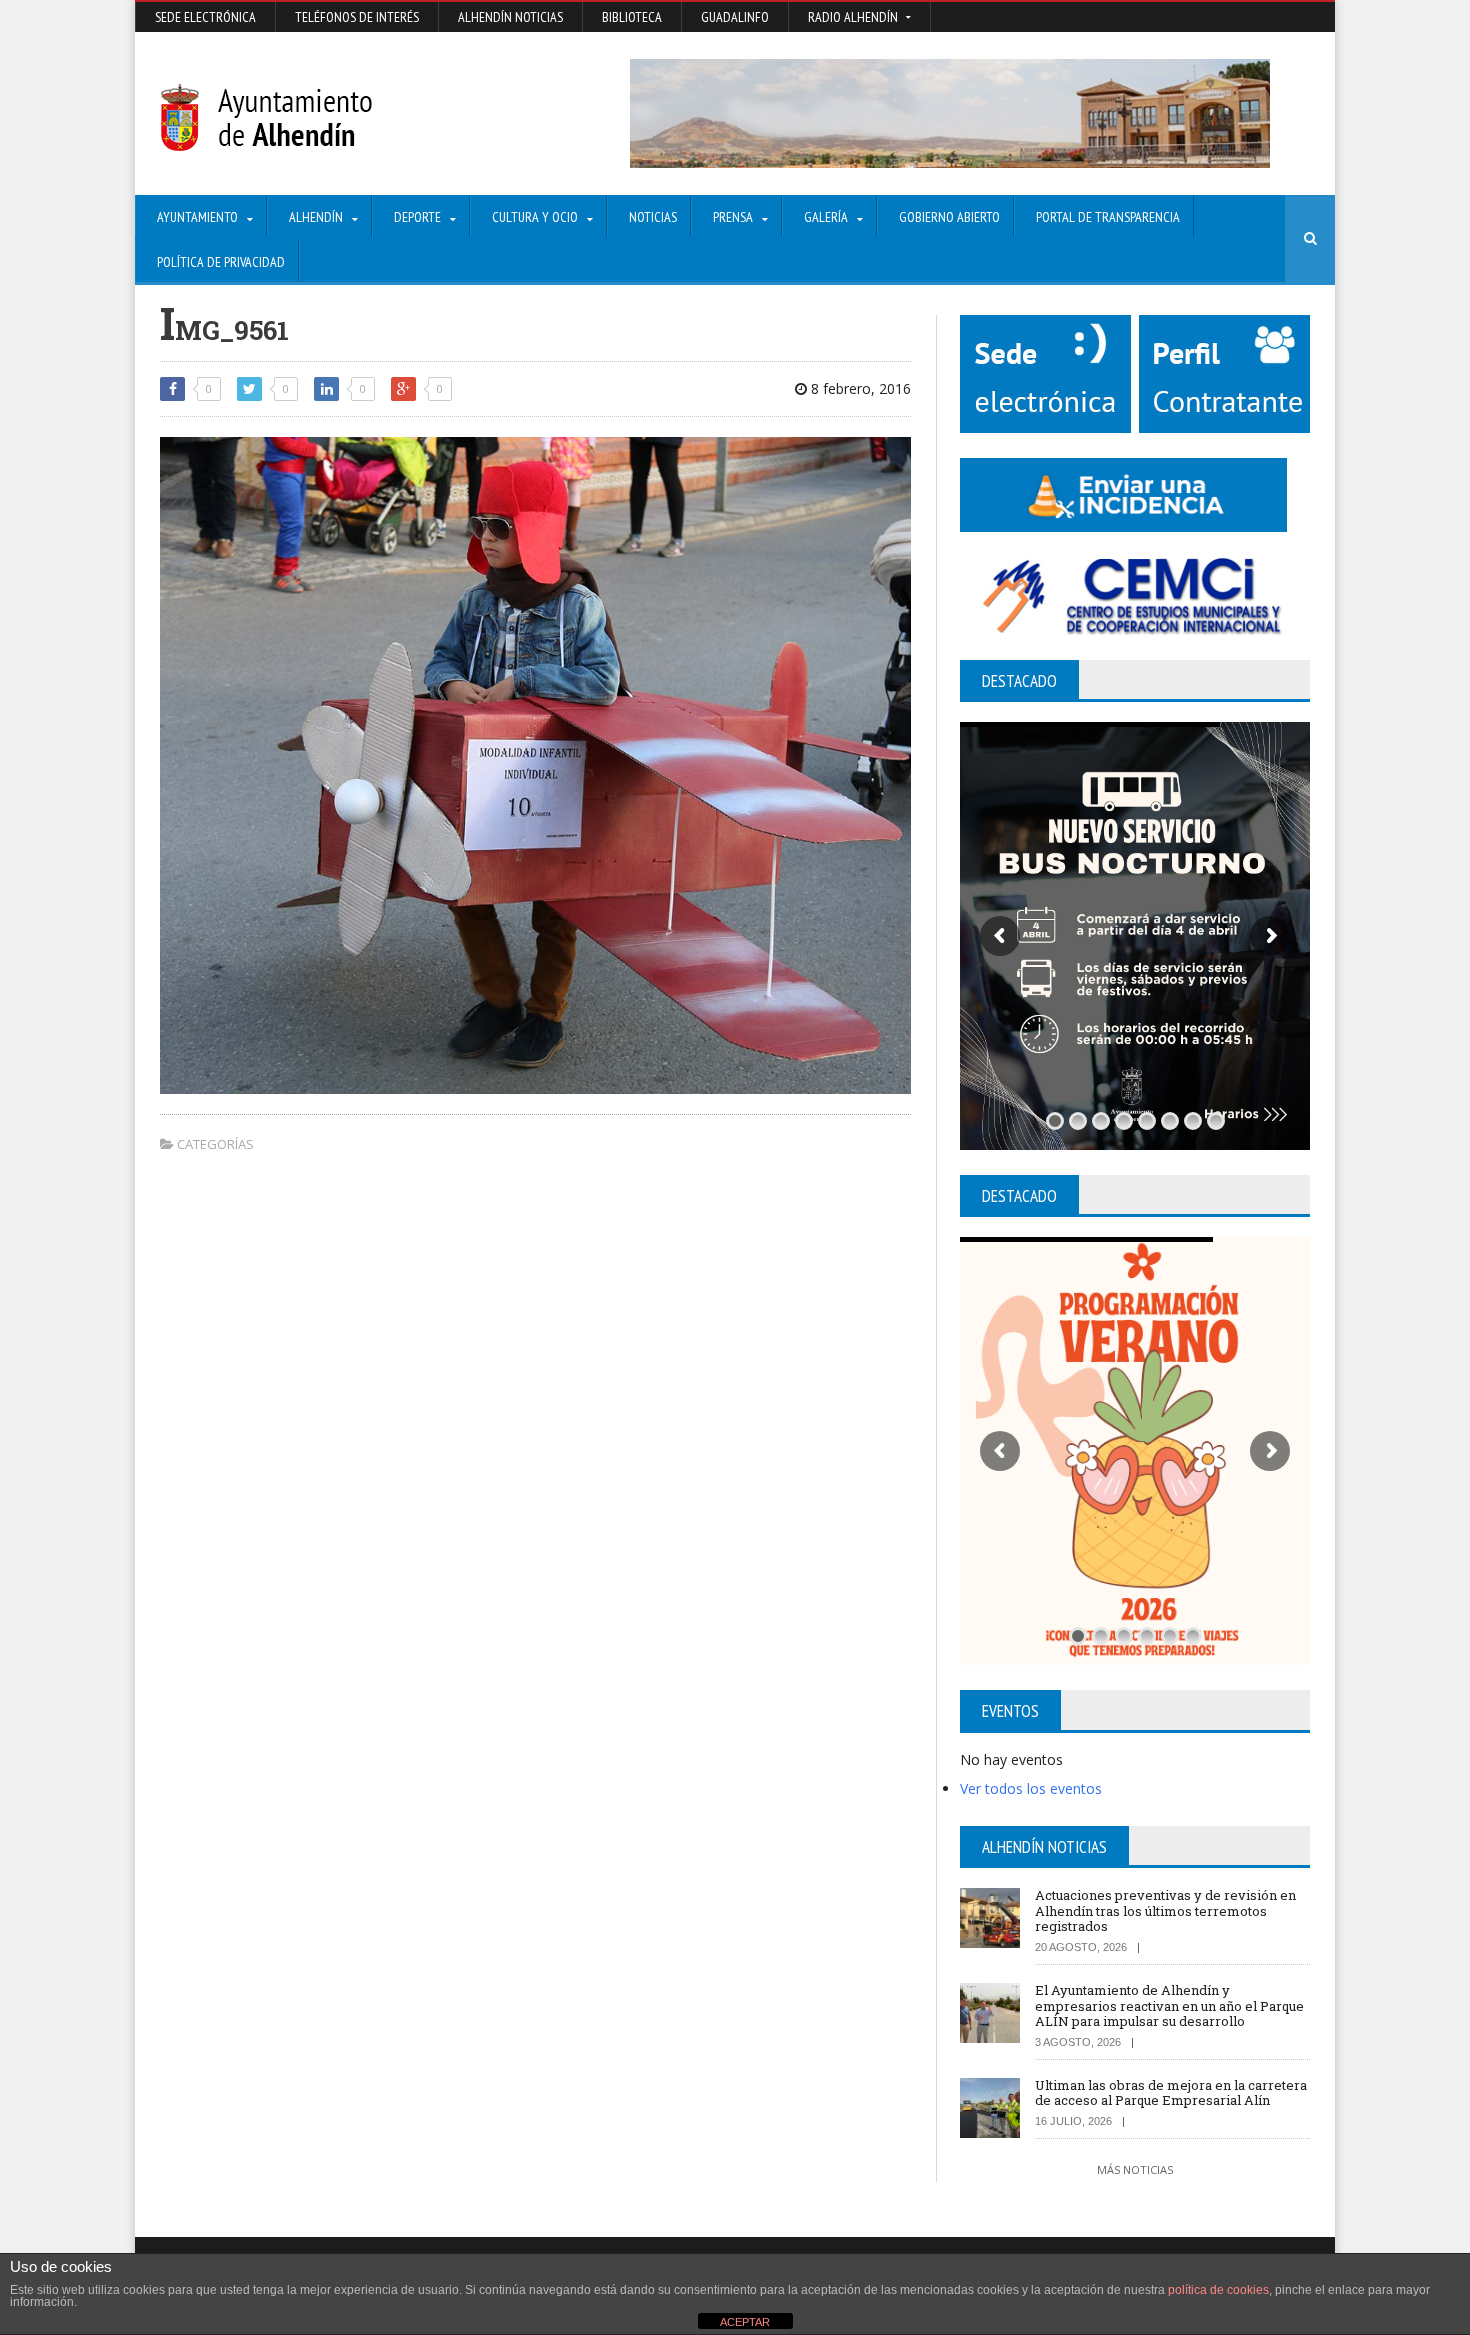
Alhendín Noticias (510, 17)
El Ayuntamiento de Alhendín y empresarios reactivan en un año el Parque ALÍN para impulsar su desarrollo (1169, 2005)
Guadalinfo (735, 17)
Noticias (653, 217)
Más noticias (1135, 2169)
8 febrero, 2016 (859, 388)
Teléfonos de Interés (357, 17)
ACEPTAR (745, 2322)
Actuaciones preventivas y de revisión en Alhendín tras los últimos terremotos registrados (1165, 1910)
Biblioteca (632, 17)
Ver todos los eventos (1031, 1788)
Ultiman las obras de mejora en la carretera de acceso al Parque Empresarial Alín (1171, 2093)
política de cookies (1218, 2290)
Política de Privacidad (221, 262)
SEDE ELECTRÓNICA (205, 17)
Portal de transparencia (1108, 217)
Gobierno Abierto (949, 217)
